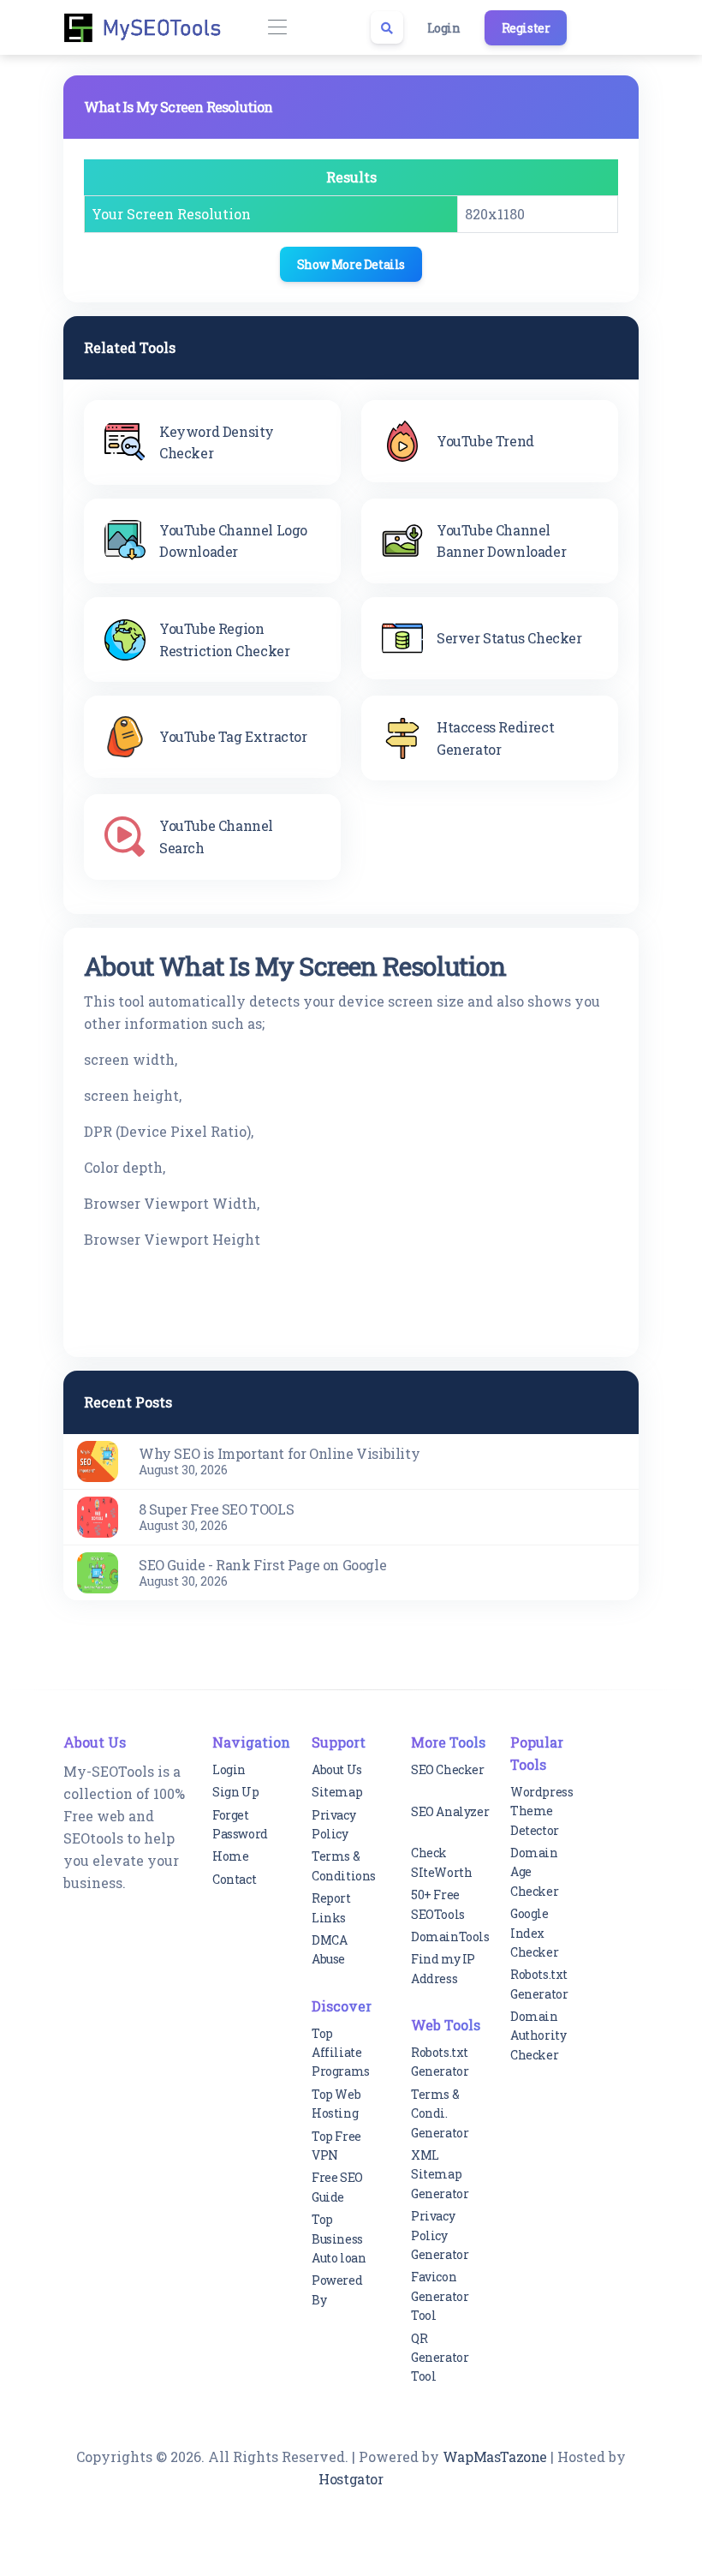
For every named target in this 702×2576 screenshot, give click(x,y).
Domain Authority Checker (538, 2035)
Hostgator (351, 2479)
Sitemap (337, 1792)
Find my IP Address (443, 1968)
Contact (234, 1879)
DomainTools (450, 1936)
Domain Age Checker (534, 1872)
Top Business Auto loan (339, 2238)
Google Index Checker (534, 1933)
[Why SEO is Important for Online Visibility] (98, 1459)
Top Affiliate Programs (341, 2053)
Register (526, 28)
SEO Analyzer (450, 1811)
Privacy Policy (333, 1824)
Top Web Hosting (336, 2104)
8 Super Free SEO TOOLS (216, 1509)
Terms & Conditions (344, 1865)
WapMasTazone (495, 2456)
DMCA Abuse (329, 1949)
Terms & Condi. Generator (440, 2113)
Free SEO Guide (337, 2187)
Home (230, 1856)
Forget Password (240, 1824)
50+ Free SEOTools (438, 1904)
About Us (337, 1769)
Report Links (331, 1907)
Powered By (337, 2289)
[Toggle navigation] (277, 28)
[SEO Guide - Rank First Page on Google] (98, 1571)
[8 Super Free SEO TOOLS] (98, 1515)
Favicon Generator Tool (440, 2296)
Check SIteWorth (441, 1862)
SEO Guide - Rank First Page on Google (262, 1565)
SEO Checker (448, 1769)
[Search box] (387, 27)
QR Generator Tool (440, 2358)
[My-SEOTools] (149, 27)
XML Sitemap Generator (440, 2174)
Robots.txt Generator (440, 2062)
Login (444, 28)
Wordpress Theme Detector (541, 1811)
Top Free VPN (336, 2146)
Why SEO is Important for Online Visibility (279, 1453)
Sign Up (235, 1792)
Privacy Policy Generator (440, 2235)
